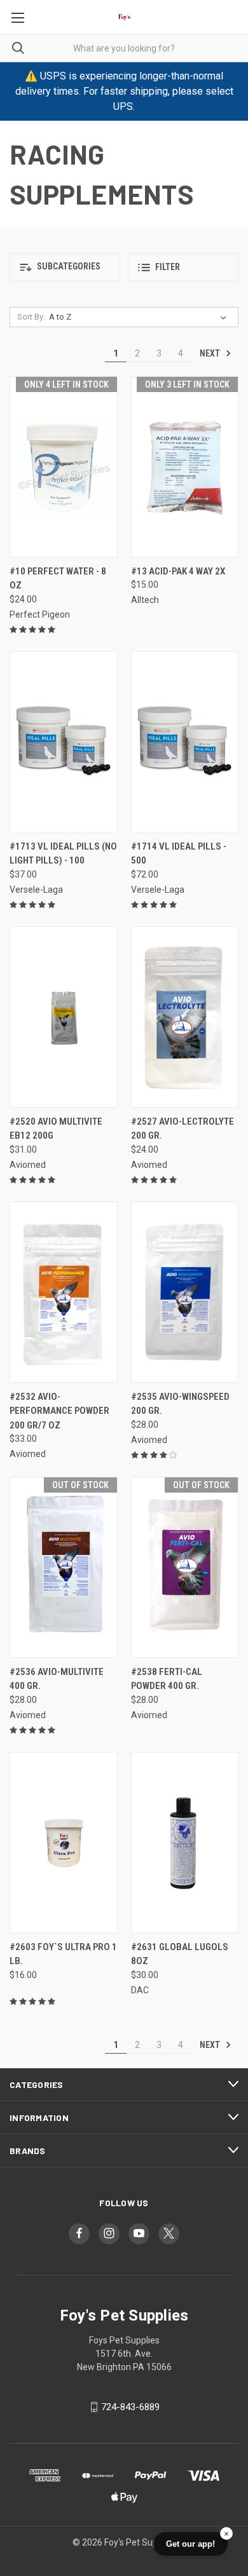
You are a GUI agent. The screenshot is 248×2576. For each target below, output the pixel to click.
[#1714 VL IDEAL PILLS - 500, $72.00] (185, 742)
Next (211, 353)
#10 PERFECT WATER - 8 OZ (58, 579)
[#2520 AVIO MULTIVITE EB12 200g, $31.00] (64, 1017)
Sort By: (31, 317)
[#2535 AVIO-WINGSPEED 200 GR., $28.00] (185, 1292)
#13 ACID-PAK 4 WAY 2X (178, 571)
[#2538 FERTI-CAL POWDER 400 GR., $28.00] (185, 1567)
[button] (65, 267)
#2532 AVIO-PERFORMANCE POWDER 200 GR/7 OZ (59, 1411)
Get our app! (190, 2544)
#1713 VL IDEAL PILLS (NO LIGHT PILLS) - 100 (63, 854)
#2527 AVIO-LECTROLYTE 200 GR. (183, 1129)
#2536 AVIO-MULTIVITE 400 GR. (57, 1679)
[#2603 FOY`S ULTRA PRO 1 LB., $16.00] (64, 1842)
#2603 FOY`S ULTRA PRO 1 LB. (63, 1954)
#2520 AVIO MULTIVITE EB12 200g (56, 1129)
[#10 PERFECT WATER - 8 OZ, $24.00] (64, 467)
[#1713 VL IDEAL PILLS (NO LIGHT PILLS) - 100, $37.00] (64, 742)
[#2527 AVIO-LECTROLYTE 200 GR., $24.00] (185, 1017)
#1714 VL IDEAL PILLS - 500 (179, 854)
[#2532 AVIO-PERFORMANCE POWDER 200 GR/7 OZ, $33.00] (64, 1292)
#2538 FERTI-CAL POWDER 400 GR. (167, 1679)
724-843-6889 (130, 2407)
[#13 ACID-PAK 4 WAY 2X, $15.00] (185, 467)
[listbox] (140, 317)
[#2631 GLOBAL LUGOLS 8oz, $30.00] (185, 1842)
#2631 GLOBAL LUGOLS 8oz (180, 1954)
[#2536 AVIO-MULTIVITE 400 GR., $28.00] (64, 1567)
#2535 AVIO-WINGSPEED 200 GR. (180, 1404)
